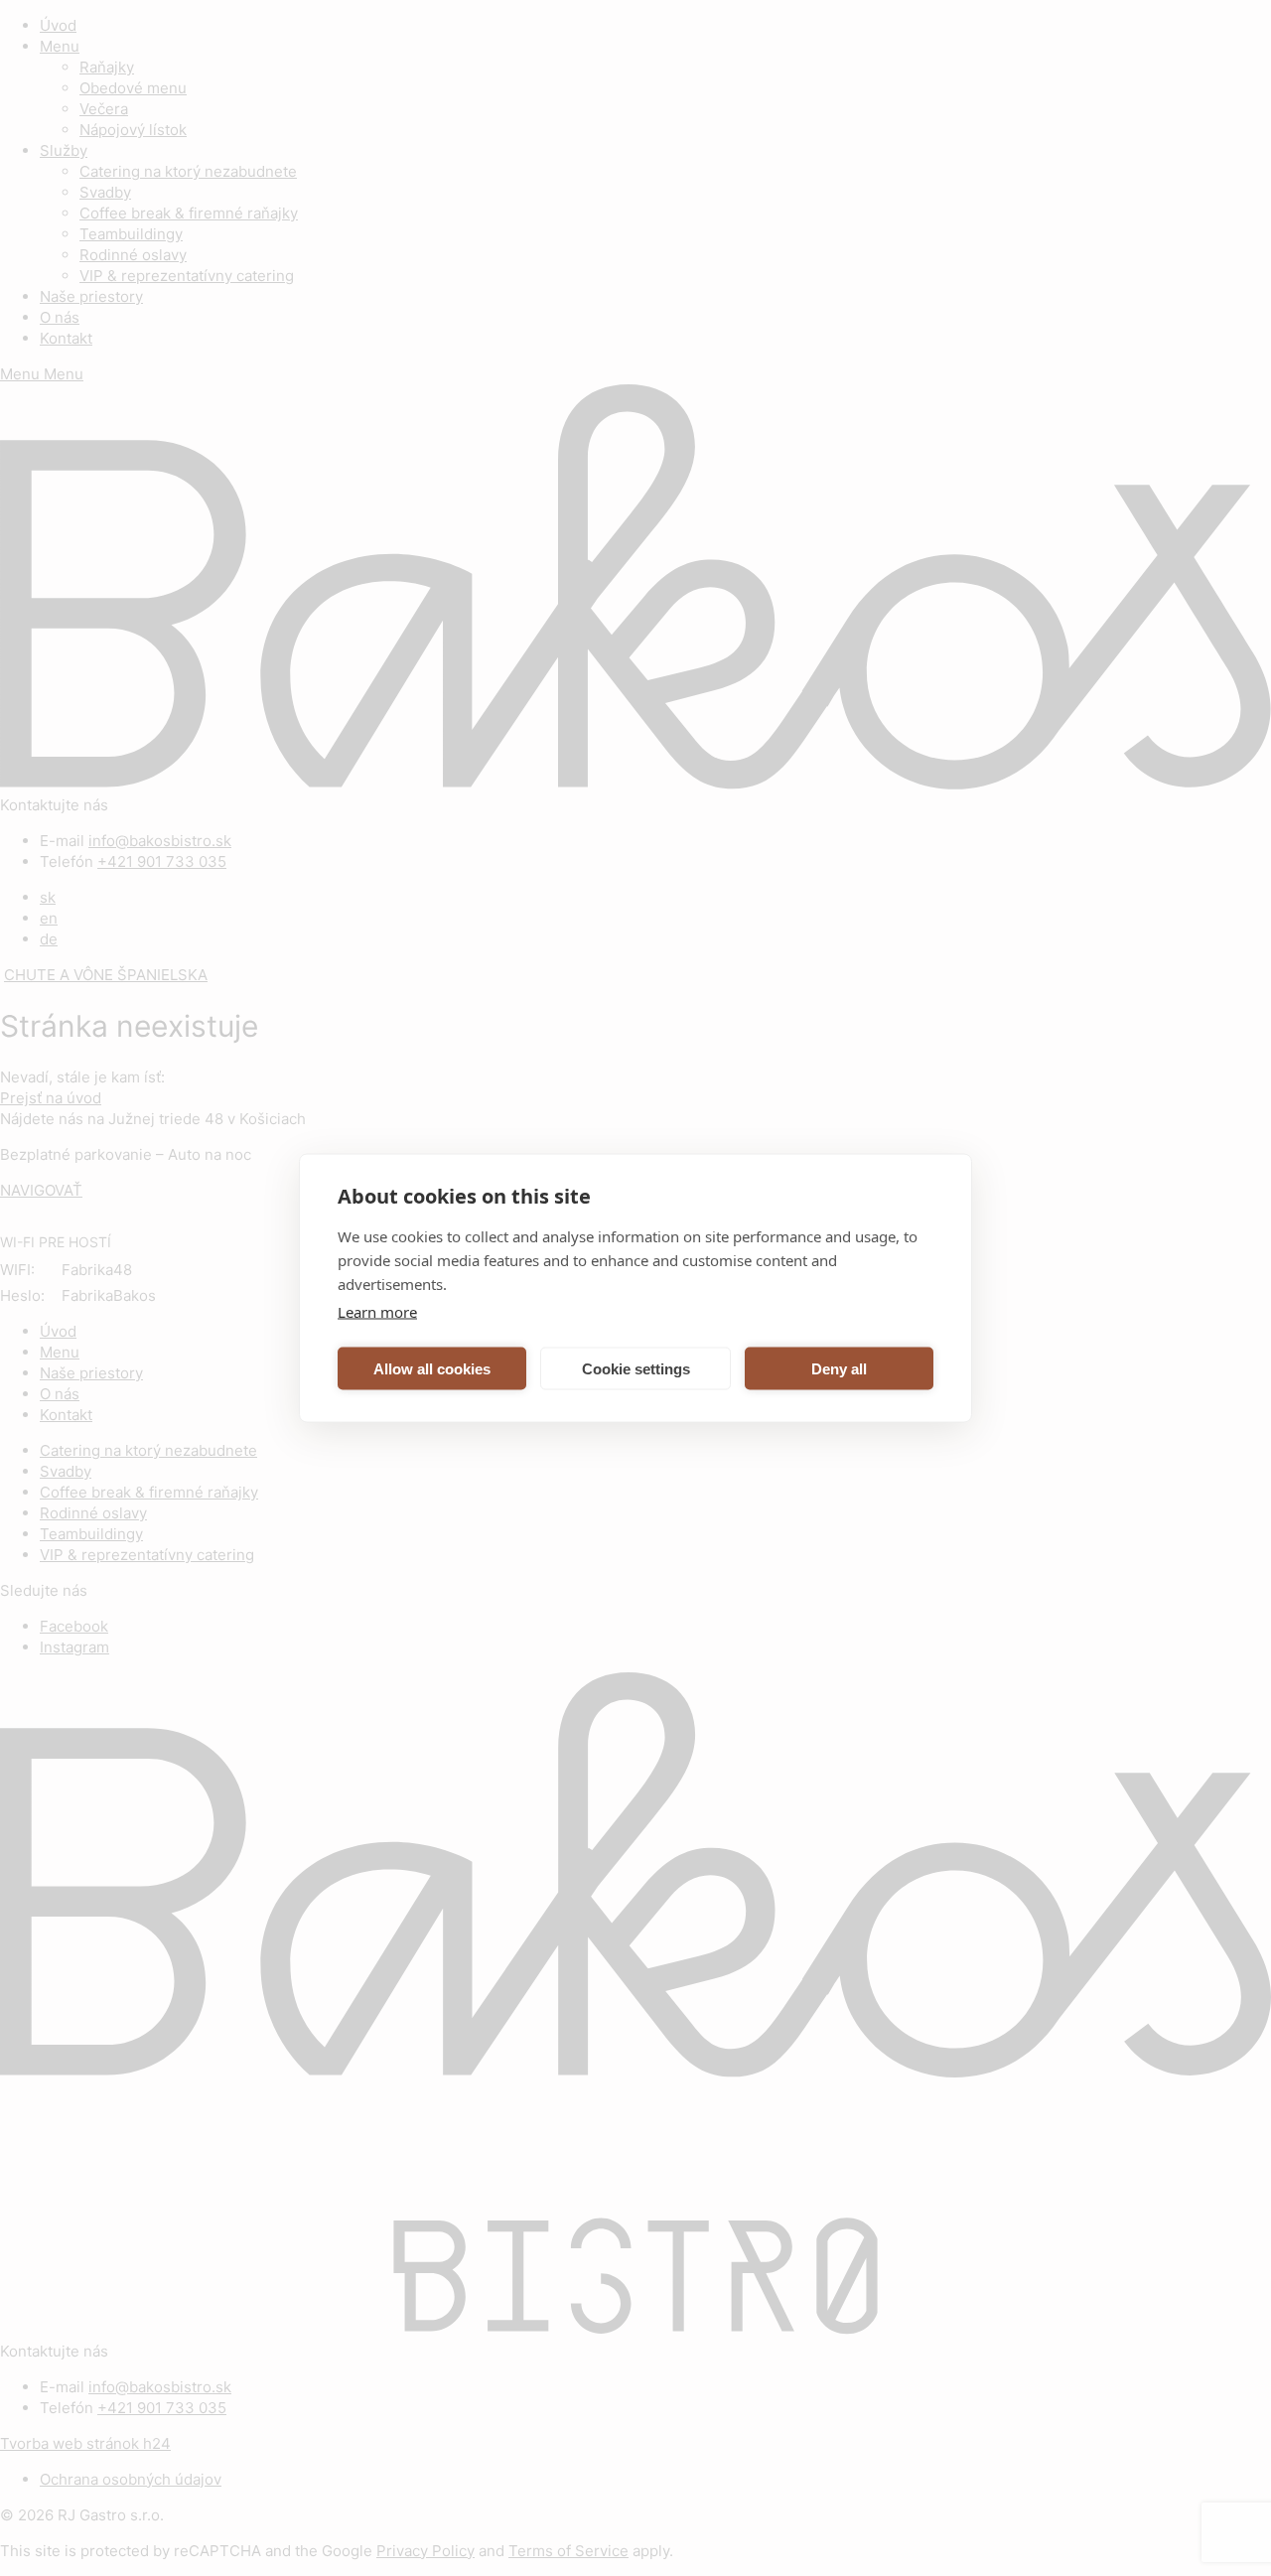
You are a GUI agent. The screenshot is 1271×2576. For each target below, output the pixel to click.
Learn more (377, 1312)
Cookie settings (636, 1368)
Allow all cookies (432, 1368)
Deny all (839, 1368)
